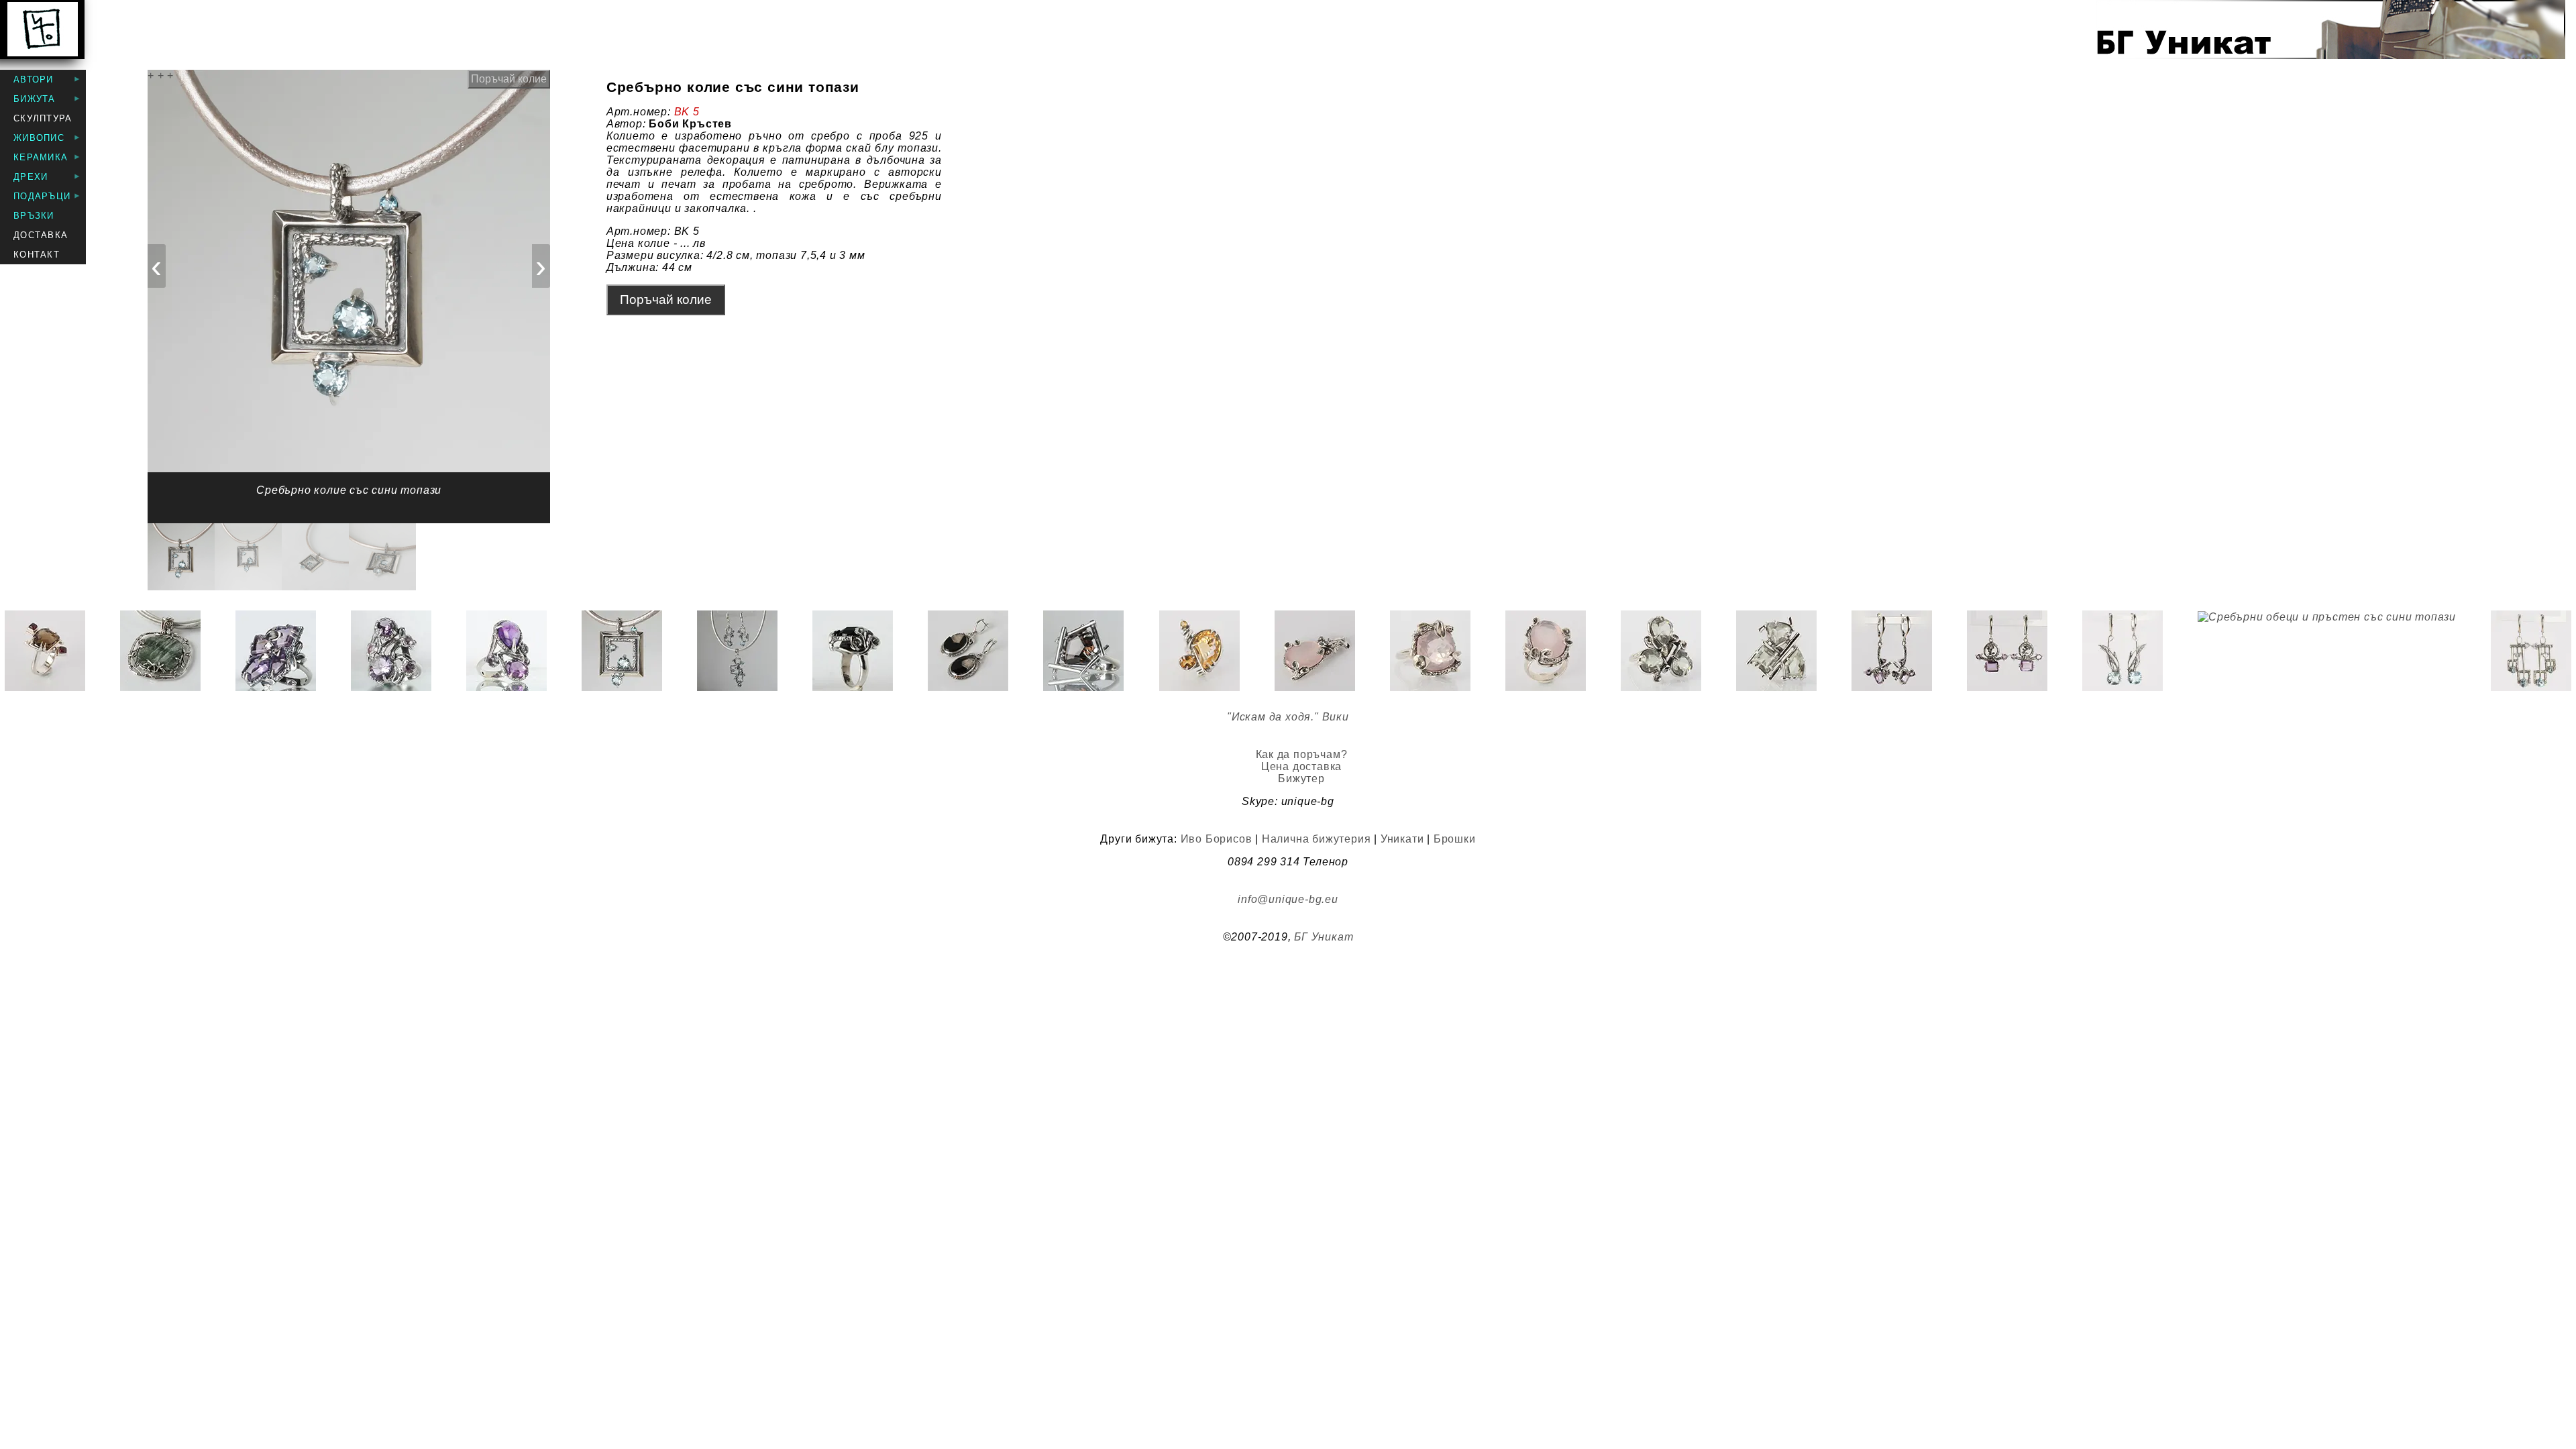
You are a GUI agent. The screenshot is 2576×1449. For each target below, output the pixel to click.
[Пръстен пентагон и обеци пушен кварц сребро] (1083, 651)
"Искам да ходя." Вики (1288, 717)
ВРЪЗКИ (34, 216)
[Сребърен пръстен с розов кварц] (1430, 651)
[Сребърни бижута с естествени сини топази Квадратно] (737, 651)
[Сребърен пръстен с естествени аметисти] (506, 651)
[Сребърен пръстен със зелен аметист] (1661, 651)
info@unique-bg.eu (1288, 899)
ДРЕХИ (31, 177)
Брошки (1455, 839)
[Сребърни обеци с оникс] (968, 651)
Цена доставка (1301, 766)
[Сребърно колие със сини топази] (622, 651)
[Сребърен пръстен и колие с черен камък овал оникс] (853, 651)
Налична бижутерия (1317, 839)
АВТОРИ (34, 79)
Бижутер (1301, 779)
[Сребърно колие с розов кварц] (1315, 651)
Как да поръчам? (1302, 754)
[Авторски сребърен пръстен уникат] (276, 651)
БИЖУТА (35, 99)
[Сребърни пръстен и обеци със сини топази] (2531, 651)
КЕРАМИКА (41, 157)
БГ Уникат (1324, 937)
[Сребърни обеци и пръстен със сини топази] (2327, 651)
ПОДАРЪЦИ (42, 196)
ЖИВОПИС (39, 138)
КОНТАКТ (37, 255)
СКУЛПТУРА (43, 118)
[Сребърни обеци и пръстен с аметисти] (1892, 651)
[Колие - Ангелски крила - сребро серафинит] (160, 651)
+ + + (161, 75)
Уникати (1402, 839)
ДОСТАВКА (41, 235)
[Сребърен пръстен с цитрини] (1199, 651)
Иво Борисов (1217, 839)
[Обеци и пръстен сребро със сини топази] (2123, 651)
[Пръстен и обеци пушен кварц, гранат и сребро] (45, 651)
